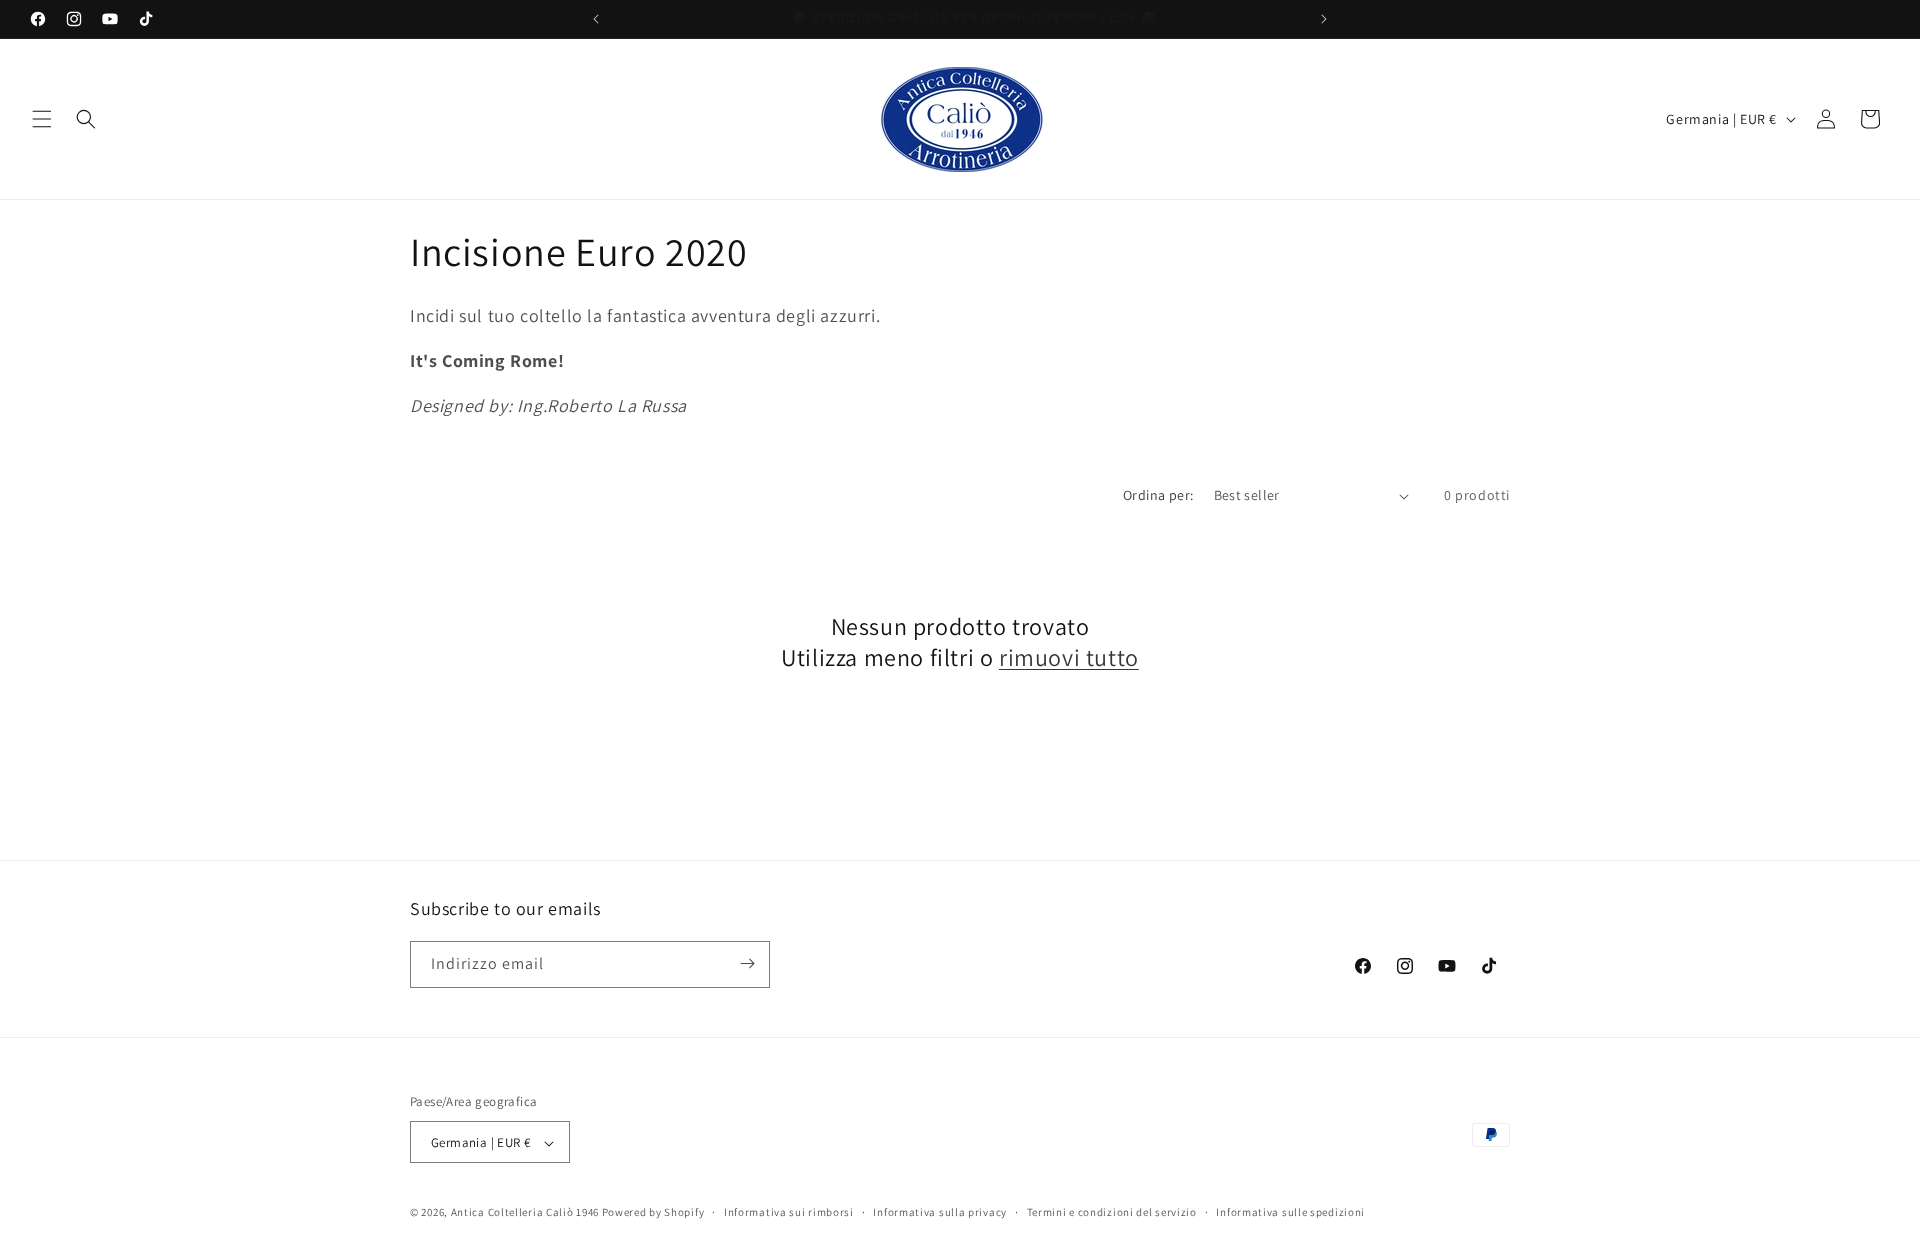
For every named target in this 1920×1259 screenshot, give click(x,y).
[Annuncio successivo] (1324, 19)
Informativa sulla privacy (940, 1212)
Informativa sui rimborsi (789, 1212)
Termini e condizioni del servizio (1112, 1212)
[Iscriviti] (747, 963)
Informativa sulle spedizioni (1290, 1212)
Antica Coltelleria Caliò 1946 (525, 1213)
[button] (42, 119)
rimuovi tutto (1069, 657)
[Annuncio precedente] (596, 19)
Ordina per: (1158, 495)
